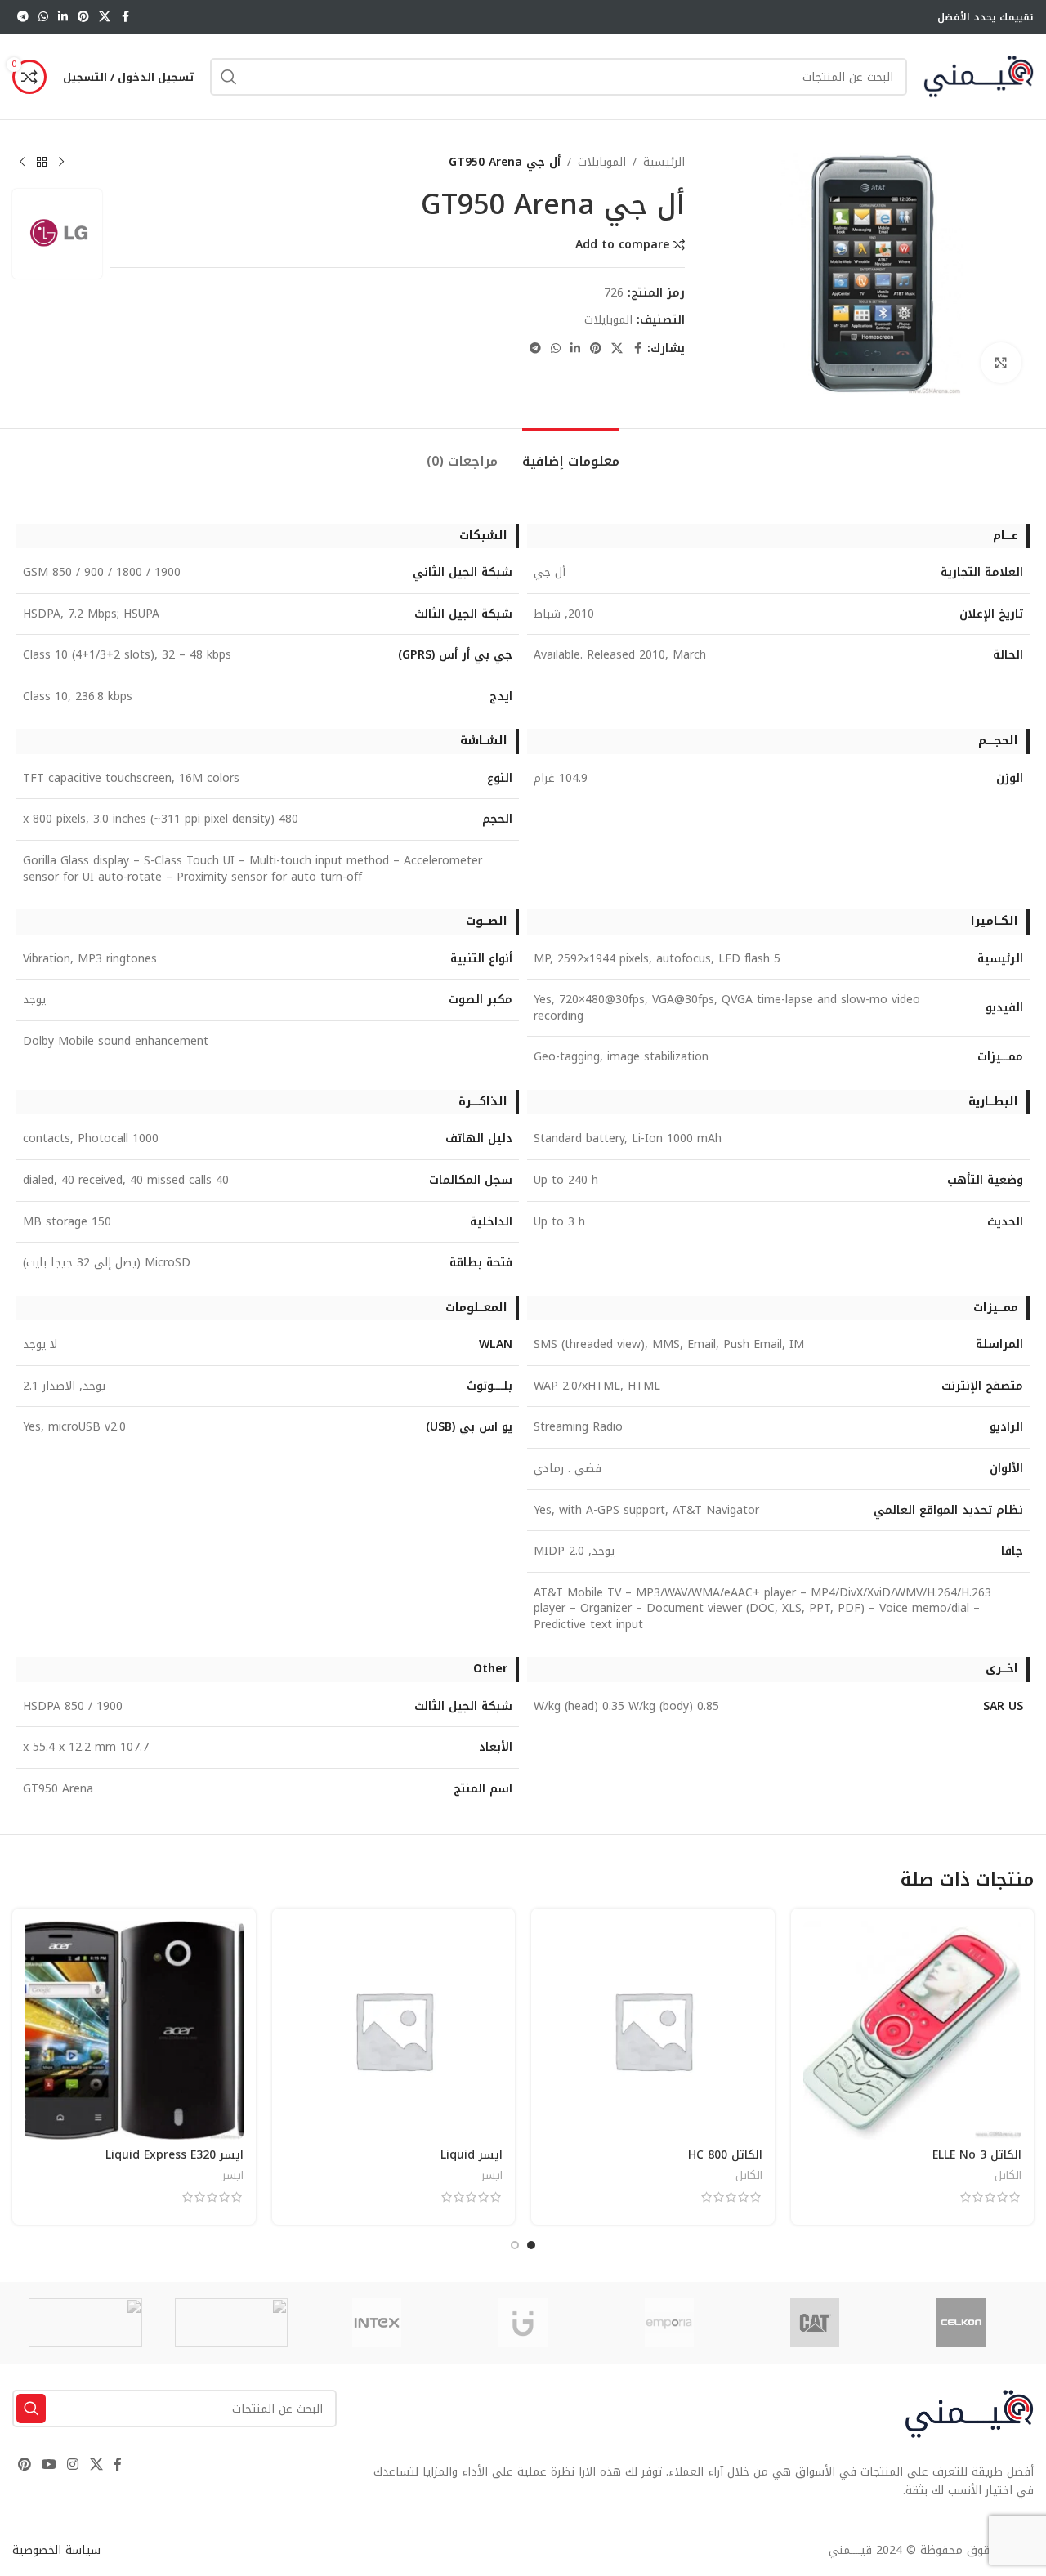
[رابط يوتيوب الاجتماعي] (49, 2464)
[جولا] (232, 2323)
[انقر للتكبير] (1001, 363)
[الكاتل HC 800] (653, 2030)
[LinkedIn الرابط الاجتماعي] (63, 17)
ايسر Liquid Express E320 (174, 2155)
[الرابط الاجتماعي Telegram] (23, 17)
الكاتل (1008, 2175)
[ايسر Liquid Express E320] (134, 2030)
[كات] (815, 2323)
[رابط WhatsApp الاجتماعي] (43, 17)
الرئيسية (664, 163)
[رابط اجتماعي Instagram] (73, 2464)
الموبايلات (602, 163)
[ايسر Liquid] (394, 2030)
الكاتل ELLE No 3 (977, 2155)
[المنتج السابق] (61, 163)
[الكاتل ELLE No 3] (913, 2030)
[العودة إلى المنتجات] (42, 163)
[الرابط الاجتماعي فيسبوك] (125, 17)
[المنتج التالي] (22, 163)
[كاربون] (85, 2323)
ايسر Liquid (472, 2155)
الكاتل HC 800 (725, 2155)
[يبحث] (229, 77)
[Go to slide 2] (515, 2245)
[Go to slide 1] (531, 2245)
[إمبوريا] (669, 2323)
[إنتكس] (377, 2323)
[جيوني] (523, 2323)
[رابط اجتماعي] (105, 17)
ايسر (492, 2175)
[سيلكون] (961, 2323)
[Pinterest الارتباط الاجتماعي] (83, 17)
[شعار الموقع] (979, 76)
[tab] (571, 453)
